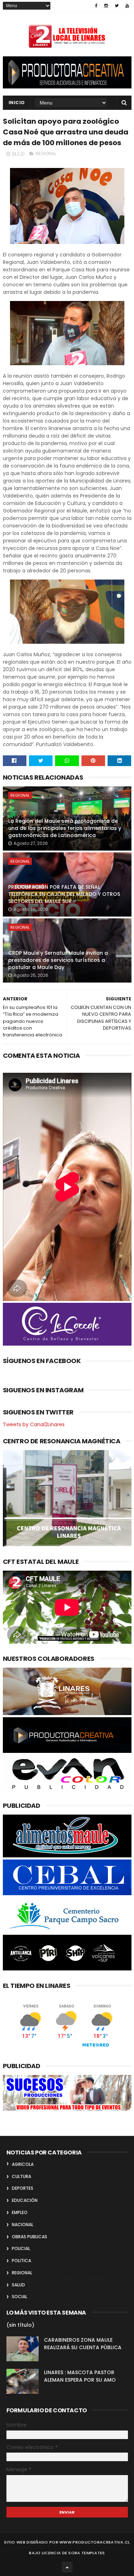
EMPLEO (20, 2212)
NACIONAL (23, 2225)
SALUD (18, 2285)
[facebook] (96, 6)
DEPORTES (23, 2188)
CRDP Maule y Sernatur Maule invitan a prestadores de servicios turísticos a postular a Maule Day (58, 960)
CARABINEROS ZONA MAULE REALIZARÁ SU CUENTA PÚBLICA (83, 2344)
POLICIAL (21, 2248)
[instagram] (106, 6)
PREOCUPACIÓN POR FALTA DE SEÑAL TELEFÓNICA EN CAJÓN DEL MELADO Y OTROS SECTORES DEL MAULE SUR (64, 894)
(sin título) (20, 2325)
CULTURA (21, 2176)
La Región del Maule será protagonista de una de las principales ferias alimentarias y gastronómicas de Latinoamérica (65, 828)
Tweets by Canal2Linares (34, 1424)
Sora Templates (86, 2553)
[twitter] (117, 6)
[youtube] (127, 6)
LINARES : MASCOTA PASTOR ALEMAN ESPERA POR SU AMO (80, 2376)
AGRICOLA (23, 2164)
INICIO (17, 103)
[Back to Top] (67, 2567)
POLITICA (21, 2261)
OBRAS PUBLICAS (29, 2237)
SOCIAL (19, 2297)
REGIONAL (46, 154)
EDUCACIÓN (25, 2200)
